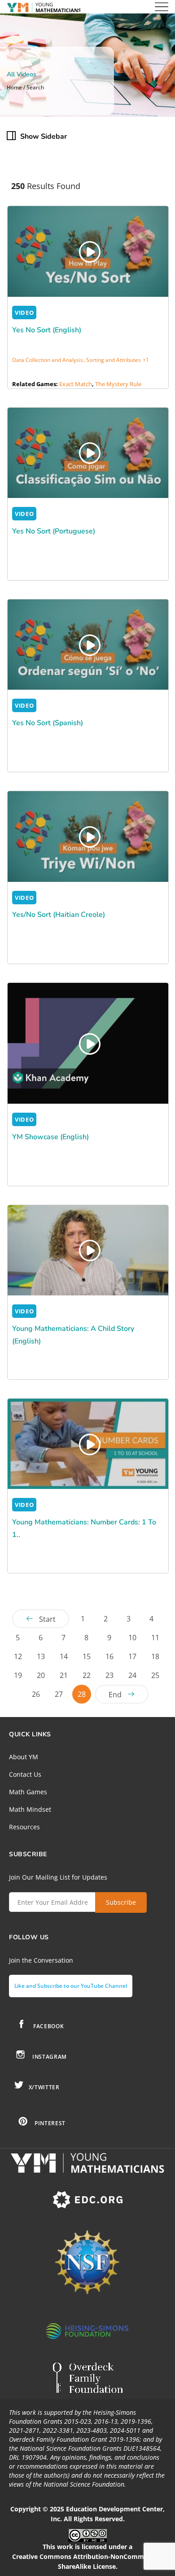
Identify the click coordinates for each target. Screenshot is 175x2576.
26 (36, 1694)
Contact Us (25, 1774)
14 (64, 1656)
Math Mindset (30, 1809)
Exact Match (76, 384)
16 (109, 1656)
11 (155, 1638)
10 (132, 1638)
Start (47, 1619)
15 (87, 1656)
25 (155, 1675)
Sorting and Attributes (114, 360)
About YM (24, 1757)
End (115, 1695)
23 (109, 1675)
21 (64, 1675)
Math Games (28, 1792)
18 (155, 1656)
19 (18, 1675)
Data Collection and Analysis (48, 360)
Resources (24, 1827)
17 (132, 1656)
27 (59, 1694)
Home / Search (25, 88)
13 (41, 1656)
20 (41, 1675)
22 (87, 1675)
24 (132, 1675)
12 (18, 1656)
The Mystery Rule (118, 384)
